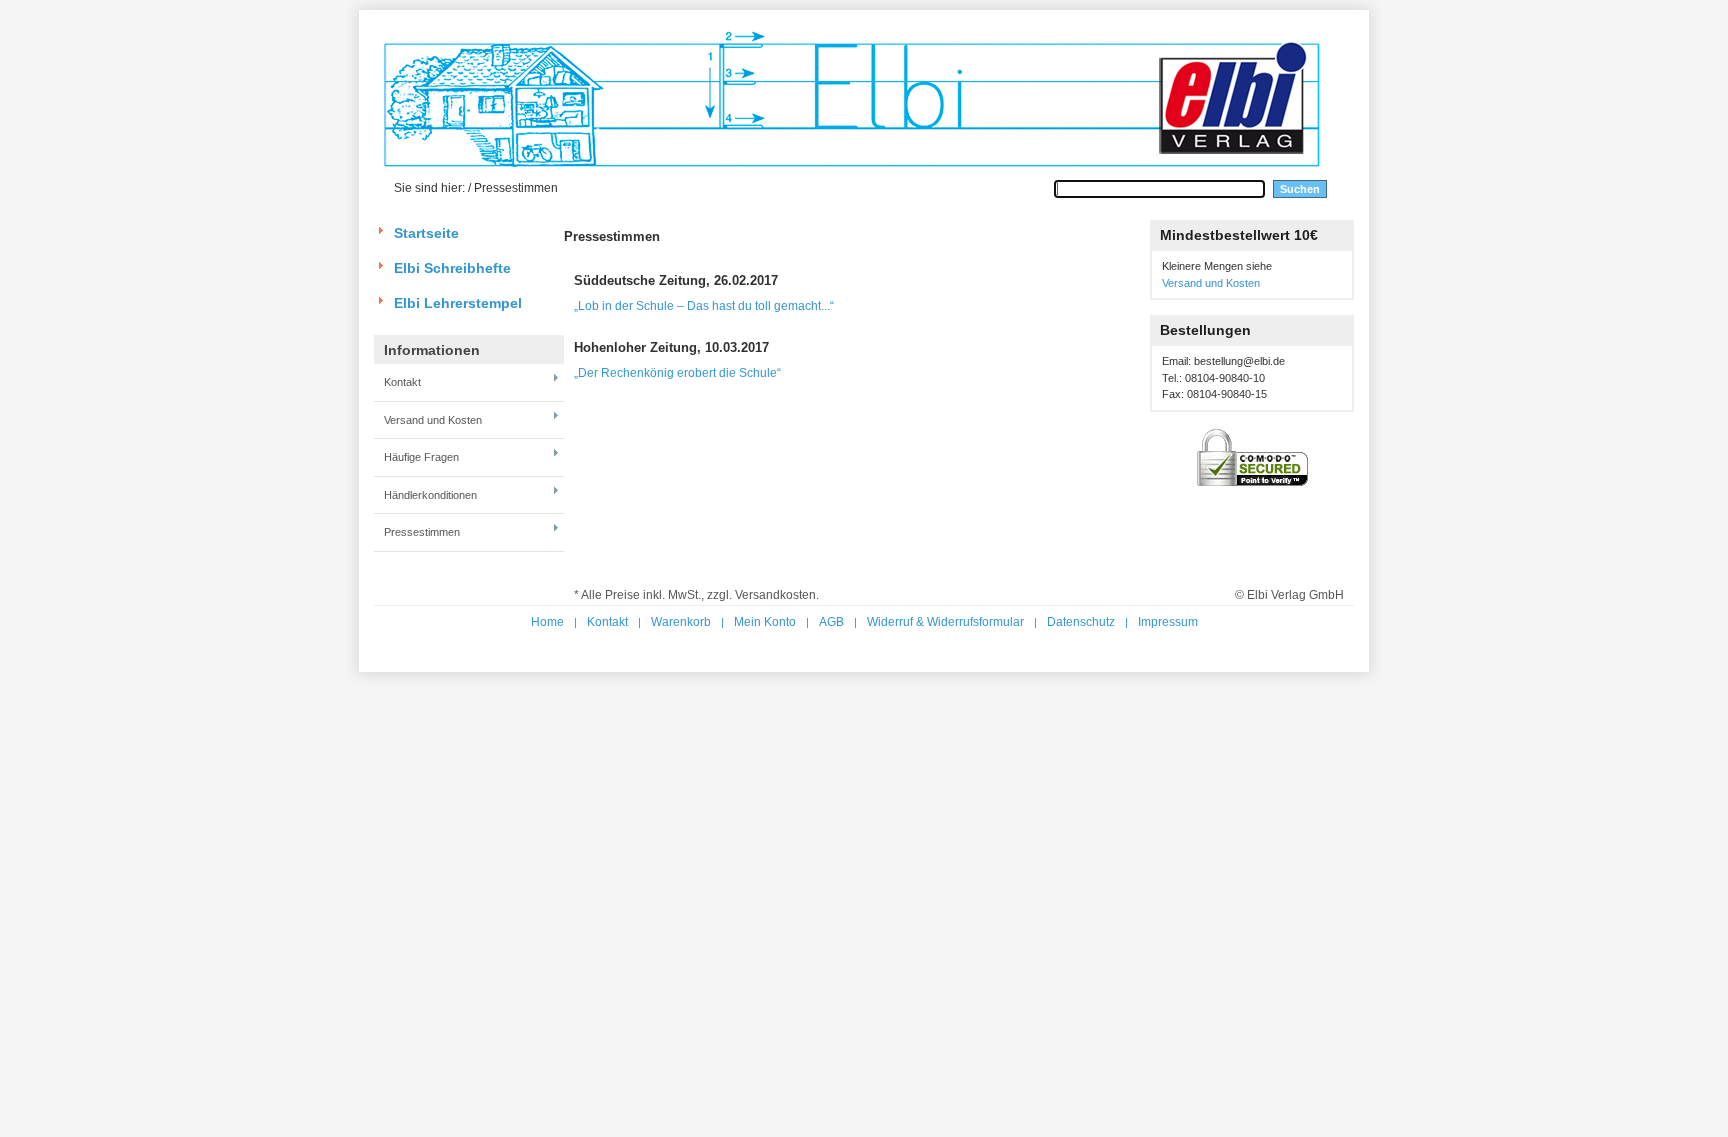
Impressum (1168, 622)
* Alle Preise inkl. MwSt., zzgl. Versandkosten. (696, 595)
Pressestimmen (422, 532)
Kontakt (402, 382)
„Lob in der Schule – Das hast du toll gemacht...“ (704, 306)
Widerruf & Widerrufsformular (945, 622)
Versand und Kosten (433, 420)
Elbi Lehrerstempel (458, 303)
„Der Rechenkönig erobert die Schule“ (677, 373)
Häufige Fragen (421, 457)
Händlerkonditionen (430, 495)
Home (547, 622)
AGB (831, 622)
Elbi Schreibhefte (452, 268)
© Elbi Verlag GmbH (1289, 595)
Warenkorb (681, 622)
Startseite (426, 233)
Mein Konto (765, 622)
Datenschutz (1081, 622)
